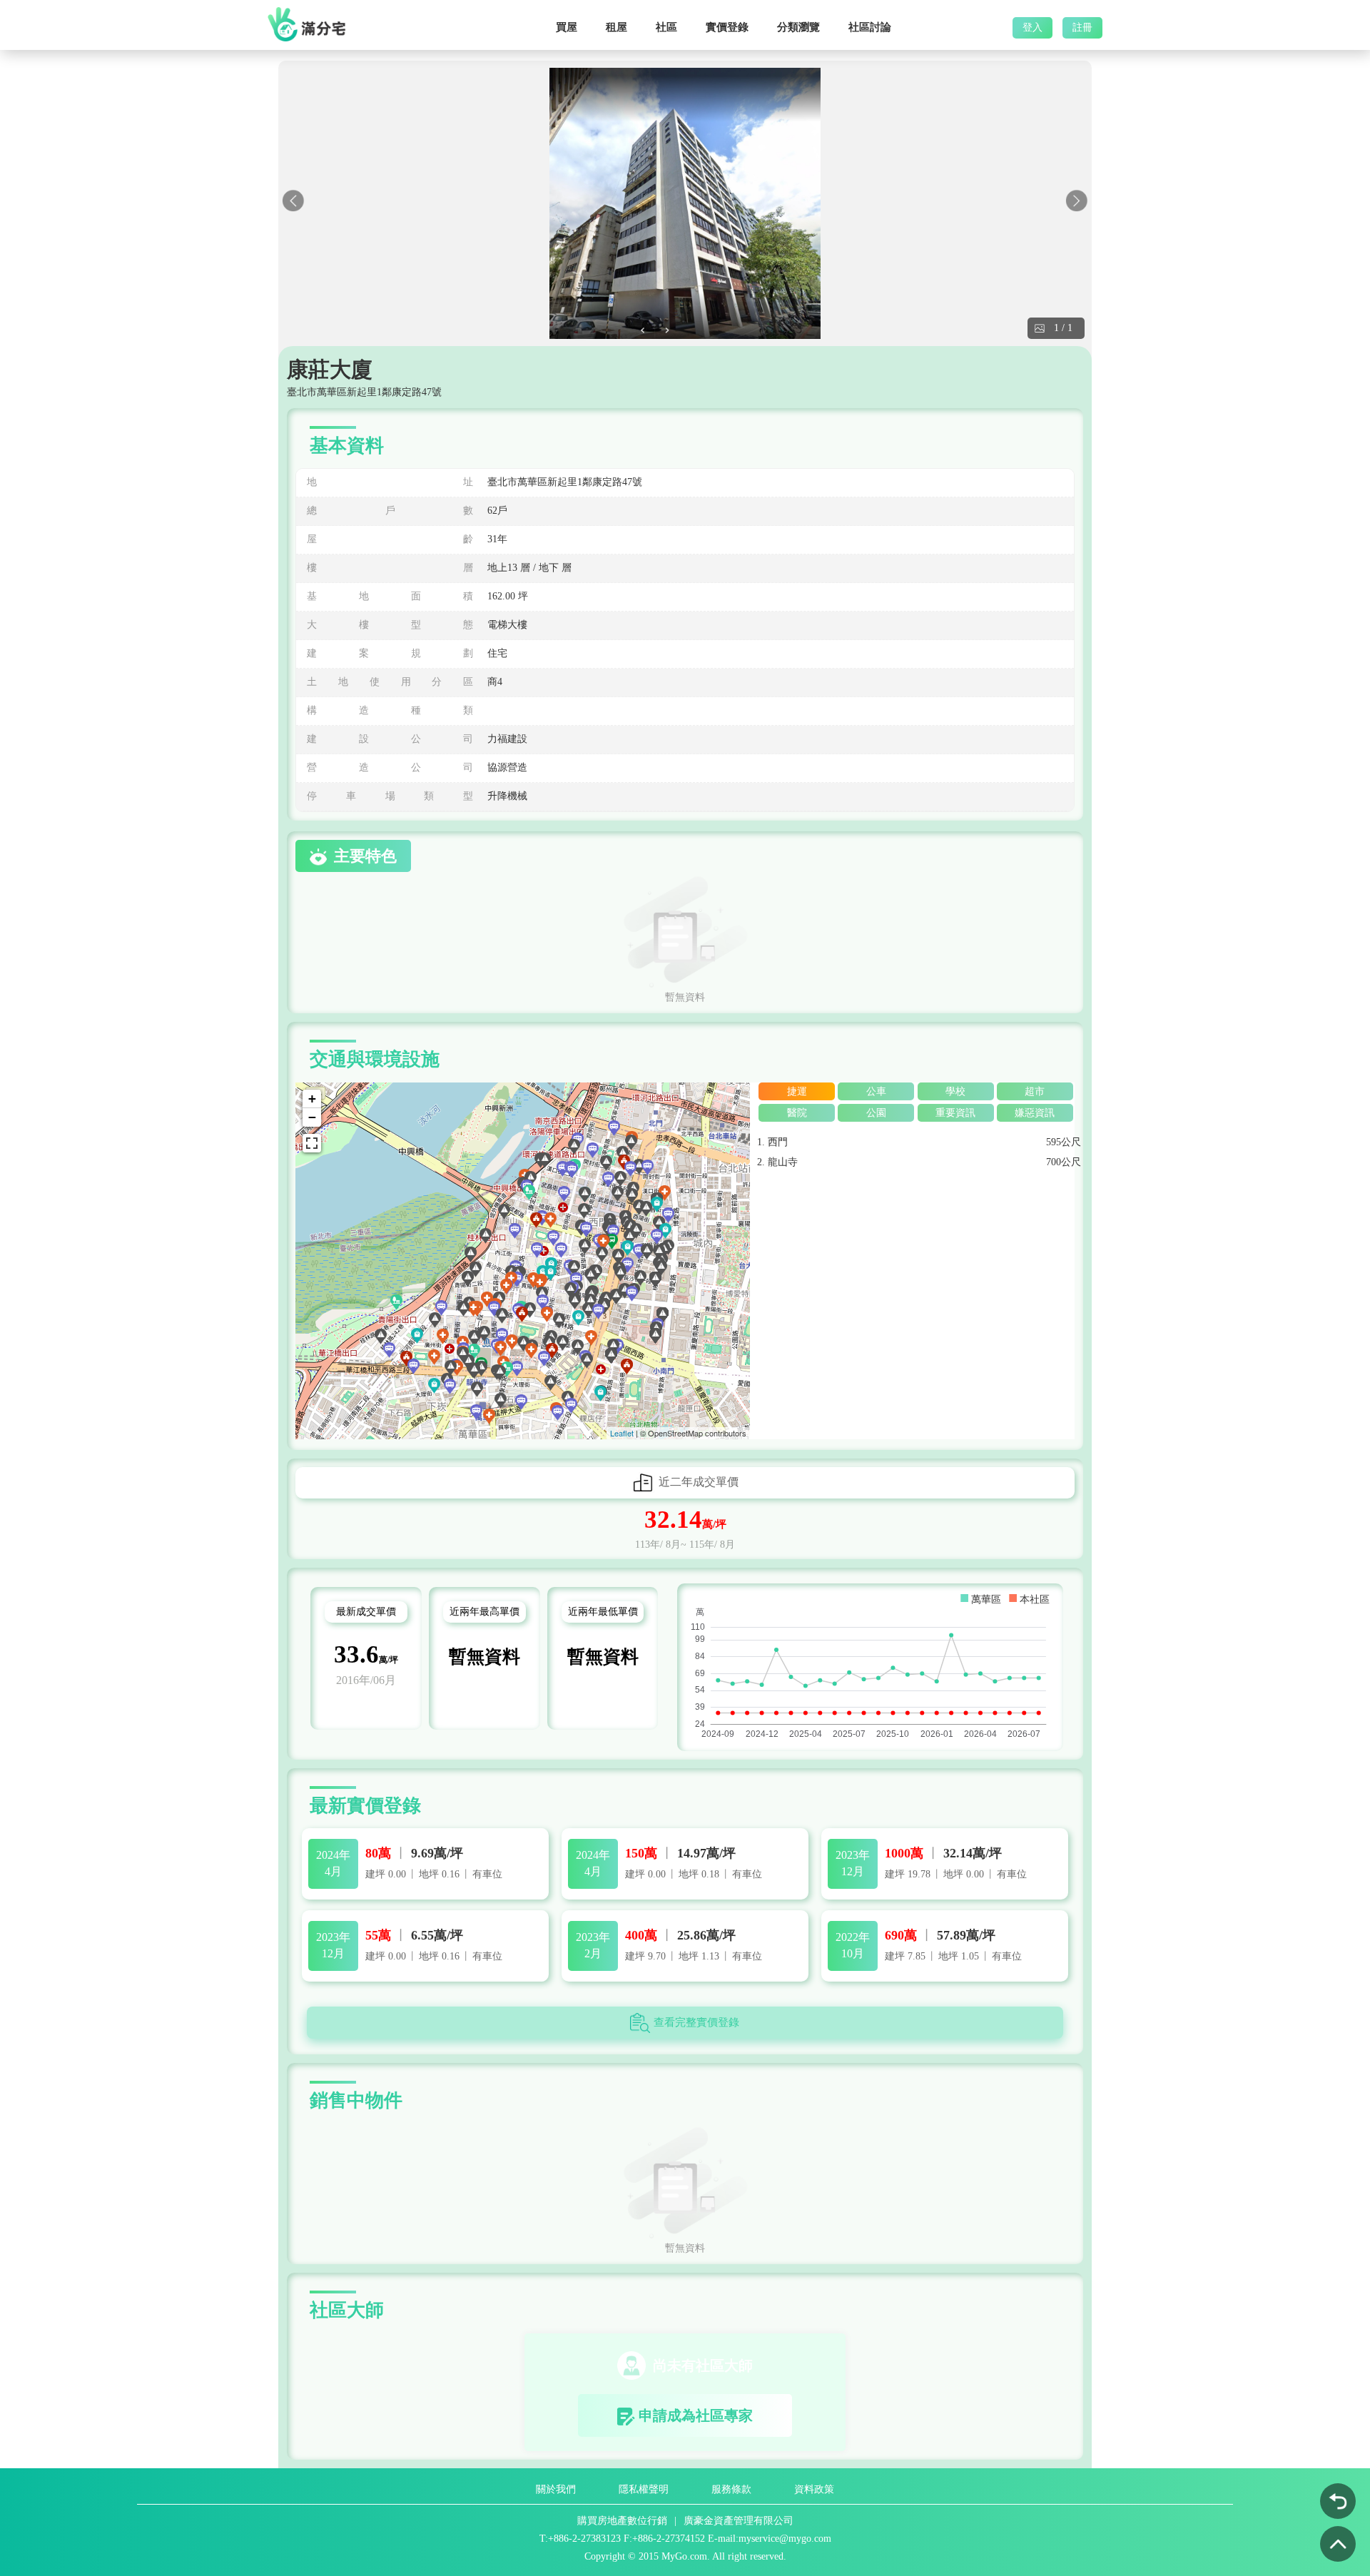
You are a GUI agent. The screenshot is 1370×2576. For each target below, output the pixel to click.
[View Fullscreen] (312, 1143)
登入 (1032, 28)
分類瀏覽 (798, 27)
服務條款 (731, 2489)
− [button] (312, 1117)
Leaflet (622, 1433)
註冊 (1082, 28)
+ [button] (312, 1099)
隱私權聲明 (644, 2489)
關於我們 (556, 2489)
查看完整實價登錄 (696, 2022)
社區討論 (870, 27)
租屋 (616, 27)
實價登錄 (727, 27)
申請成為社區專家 (696, 2415)
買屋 (567, 27)
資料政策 (814, 2489)
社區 (666, 27)
